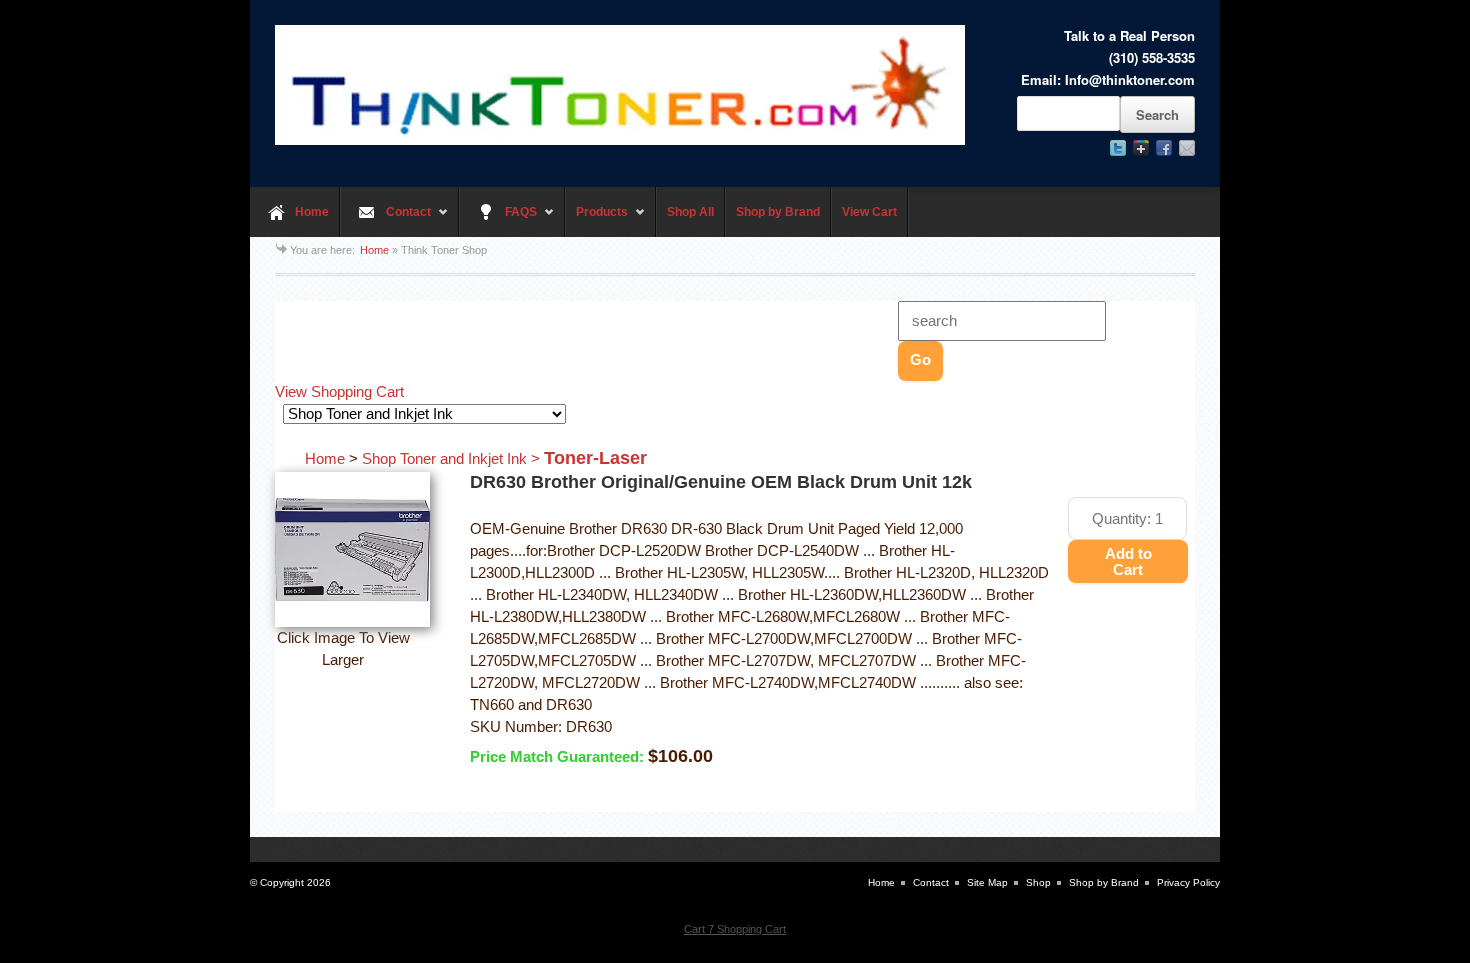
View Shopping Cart (339, 392)
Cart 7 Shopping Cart (735, 929)
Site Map (987, 882)
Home (312, 212)
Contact (385, 221)
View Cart (869, 212)
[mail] (1187, 148)
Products (596, 221)
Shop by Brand (778, 212)
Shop (1038, 882)
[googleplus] (1141, 148)
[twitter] (1118, 148)
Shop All (690, 212)
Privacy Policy (1188, 882)
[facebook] (1164, 148)
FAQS (498, 221)
